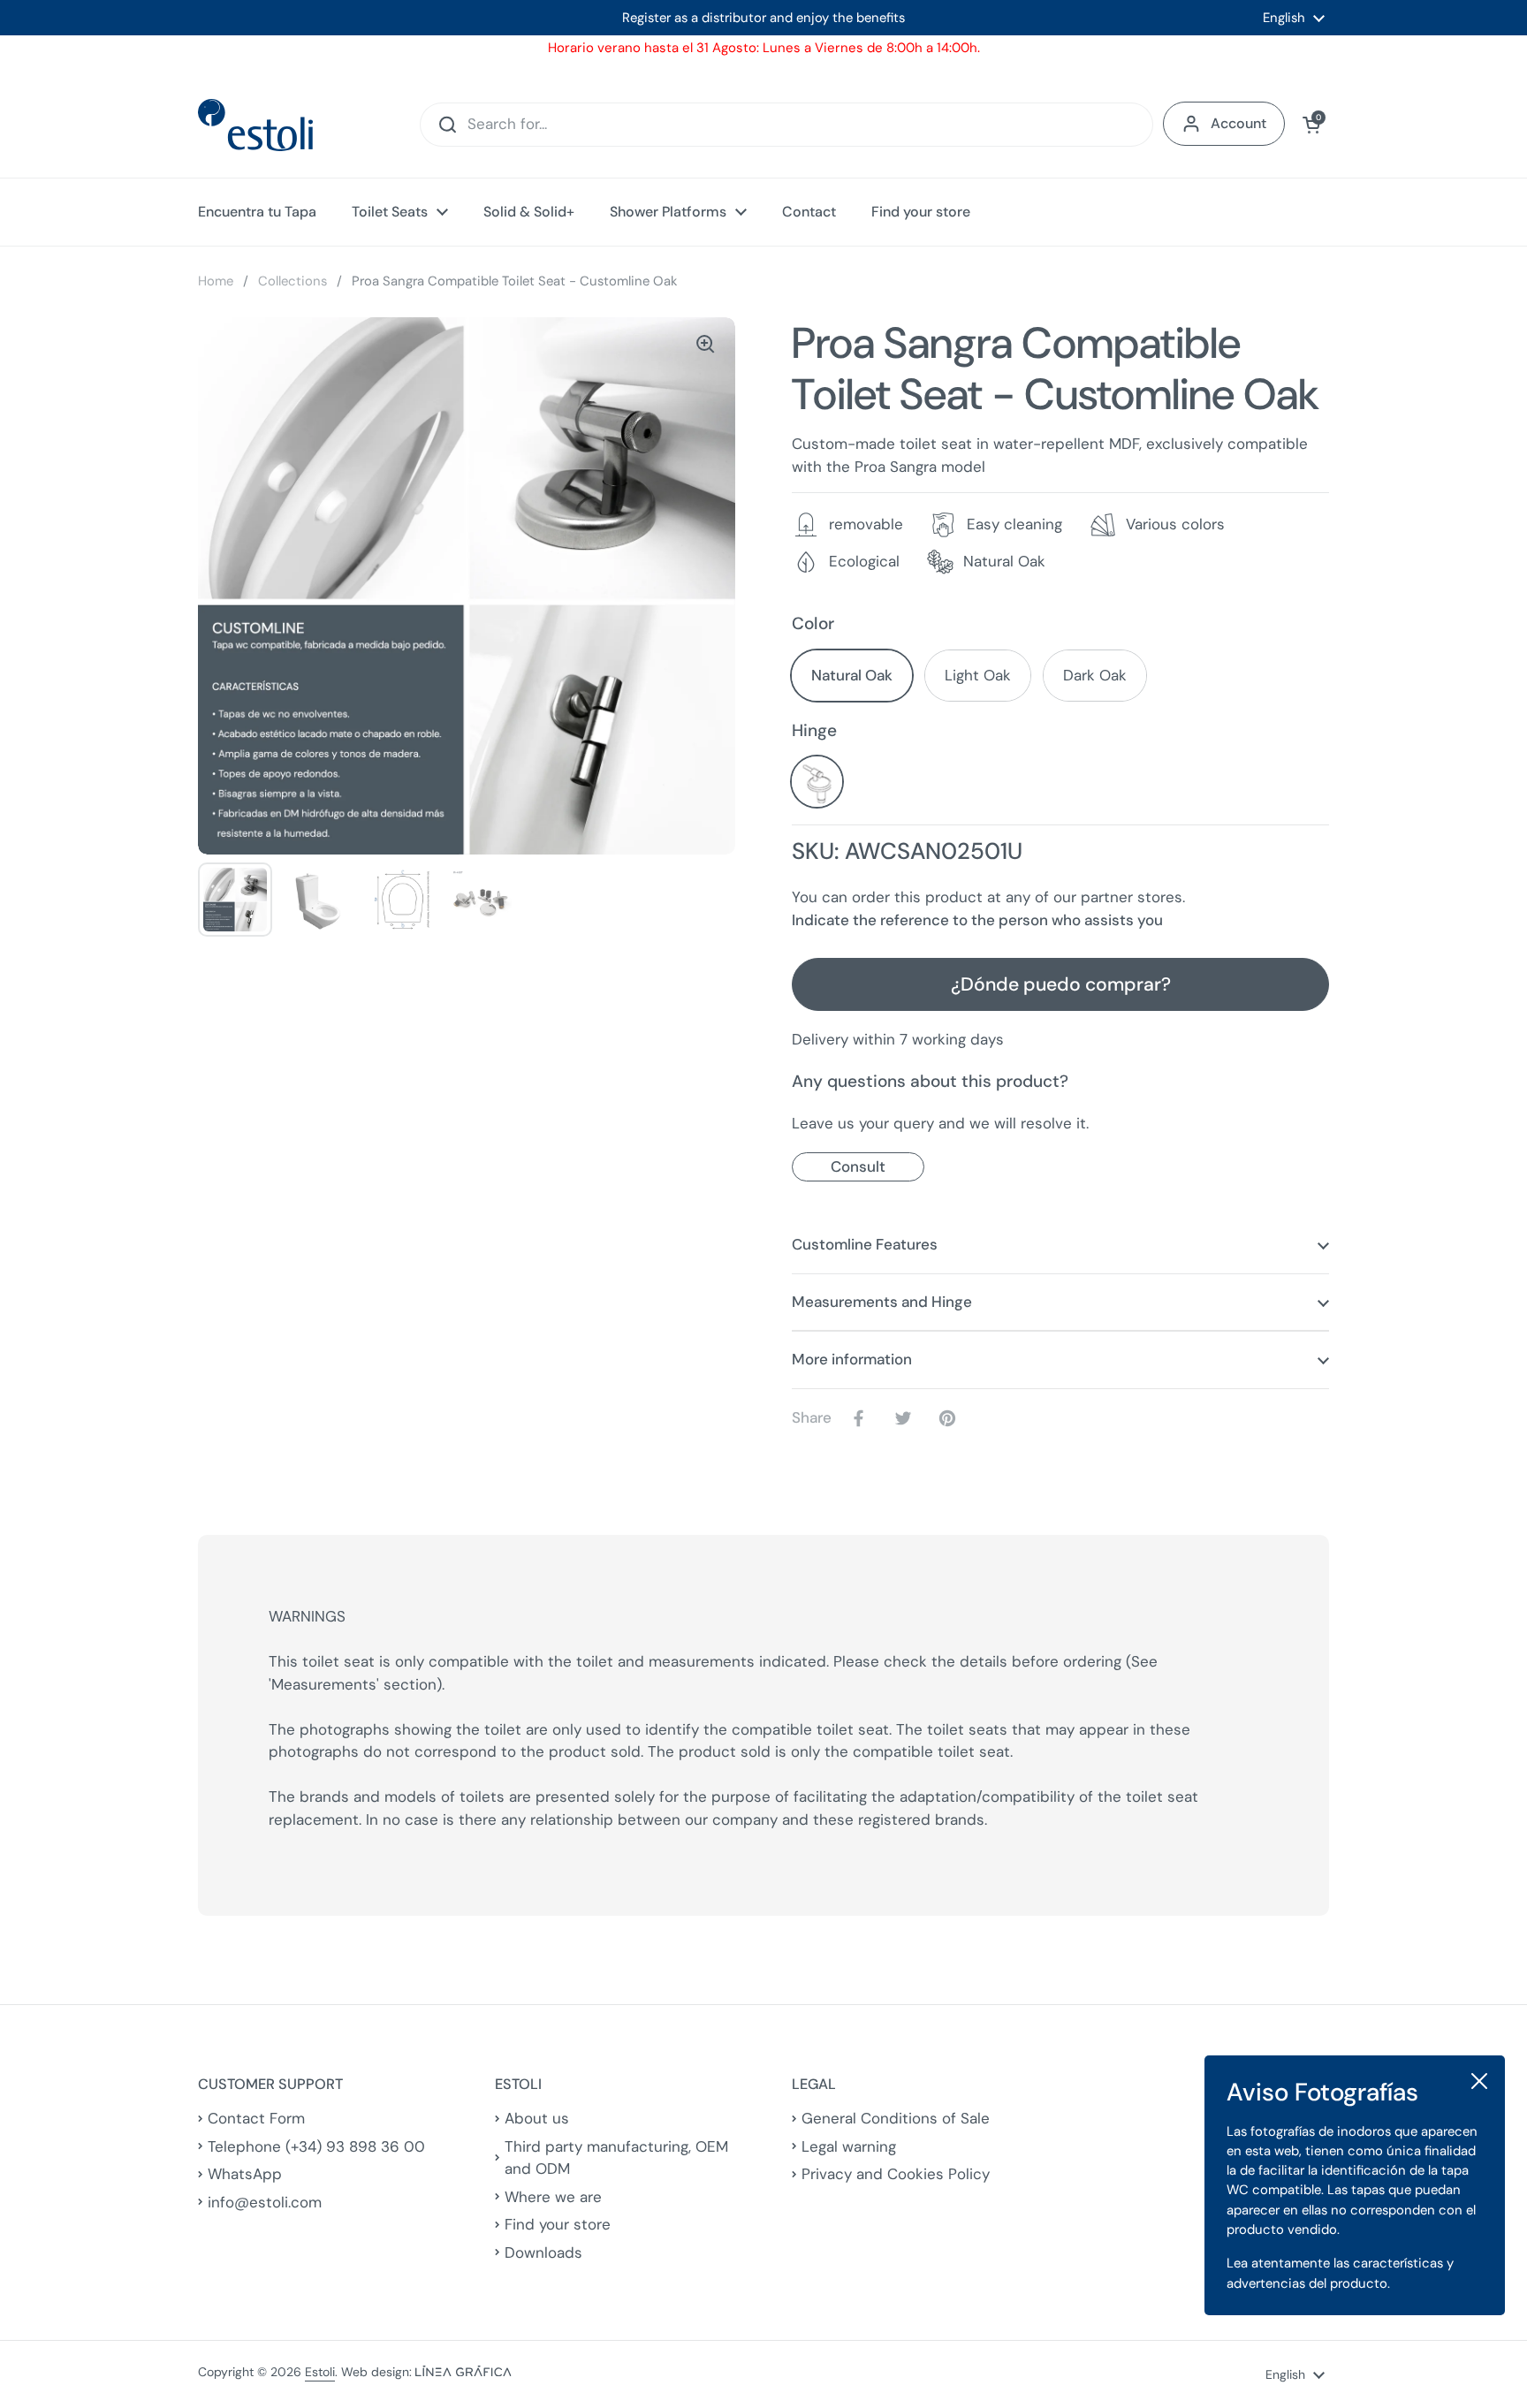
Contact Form (256, 2118)
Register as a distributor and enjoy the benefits (763, 18)
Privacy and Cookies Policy (896, 2174)
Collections (292, 281)
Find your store (558, 2224)
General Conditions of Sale (896, 2118)
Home (216, 281)
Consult (858, 1166)
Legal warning (849, 2146)
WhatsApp (245, 2174)
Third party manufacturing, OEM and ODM (616, 2158)
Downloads (543, 2252)
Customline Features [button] (865, 1244)
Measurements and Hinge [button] (882, 1302)
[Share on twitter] (907, 1418)
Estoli (320, 2372)
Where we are (553, 2197)
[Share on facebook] (862, 1418)
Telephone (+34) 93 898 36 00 (316, 2146)
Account (1238, 123)
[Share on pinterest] (951, 1418)
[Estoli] (255, 125)
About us (537, 2118)
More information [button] (852, 1359)
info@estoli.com (265, 2202)
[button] (1311, 125)
